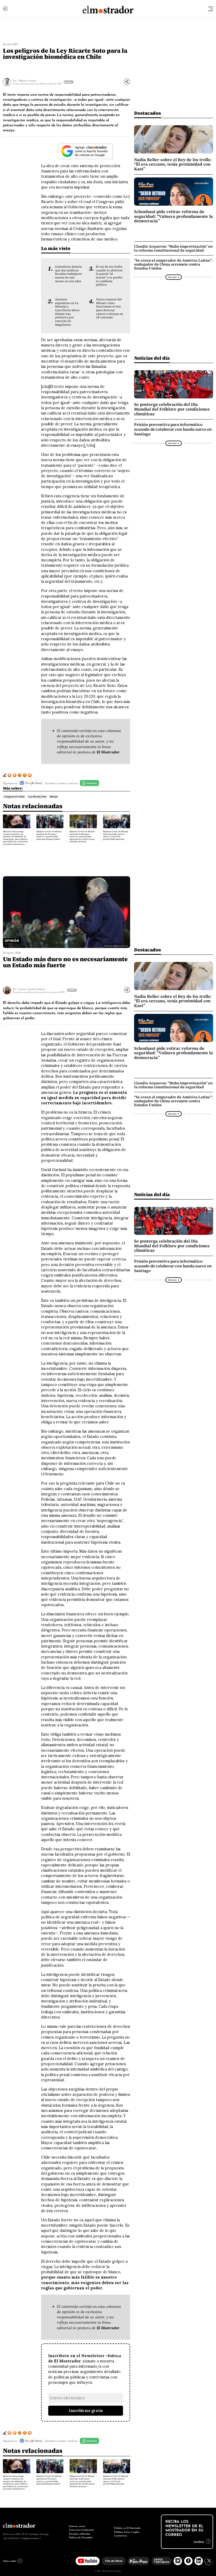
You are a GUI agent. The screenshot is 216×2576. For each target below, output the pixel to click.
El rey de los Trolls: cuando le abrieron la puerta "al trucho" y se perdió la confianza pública (109, 276)
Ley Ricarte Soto (37, 797)
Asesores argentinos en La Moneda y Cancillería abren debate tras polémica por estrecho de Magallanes (67, 312)
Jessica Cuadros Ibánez (32, 989)
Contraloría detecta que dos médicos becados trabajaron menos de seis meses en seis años (68, 274)
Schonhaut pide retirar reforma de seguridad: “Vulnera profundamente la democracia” (173, 216)
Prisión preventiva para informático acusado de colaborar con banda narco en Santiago (173, 429)
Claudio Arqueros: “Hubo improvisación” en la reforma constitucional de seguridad (173, 248)
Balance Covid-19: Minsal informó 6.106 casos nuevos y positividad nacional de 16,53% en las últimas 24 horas (82, 837)
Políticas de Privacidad (81, 2537)
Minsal (54, 797)
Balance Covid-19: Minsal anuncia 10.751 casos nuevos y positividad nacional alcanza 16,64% (49, 835)
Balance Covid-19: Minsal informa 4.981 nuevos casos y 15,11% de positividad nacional (116, 835)
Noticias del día (152, 358)
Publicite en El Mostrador (127, 2528)
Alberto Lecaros (28, 80)
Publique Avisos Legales (127, 2532)
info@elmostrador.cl (31, 2538)
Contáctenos (121, 2535)
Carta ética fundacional (81, 2529)
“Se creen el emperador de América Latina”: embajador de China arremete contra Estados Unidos (173, 264)
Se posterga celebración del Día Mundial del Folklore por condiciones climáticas (172, 409)
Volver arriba (9, 2561)
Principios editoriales (80, 2533)
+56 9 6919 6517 (11, 2538)
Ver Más (68, 82)
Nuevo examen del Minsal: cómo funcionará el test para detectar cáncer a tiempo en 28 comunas (110, 308)
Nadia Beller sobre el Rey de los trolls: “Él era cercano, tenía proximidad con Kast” (173, 164)
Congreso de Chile (14, 797)
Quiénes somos (77, 2526)
